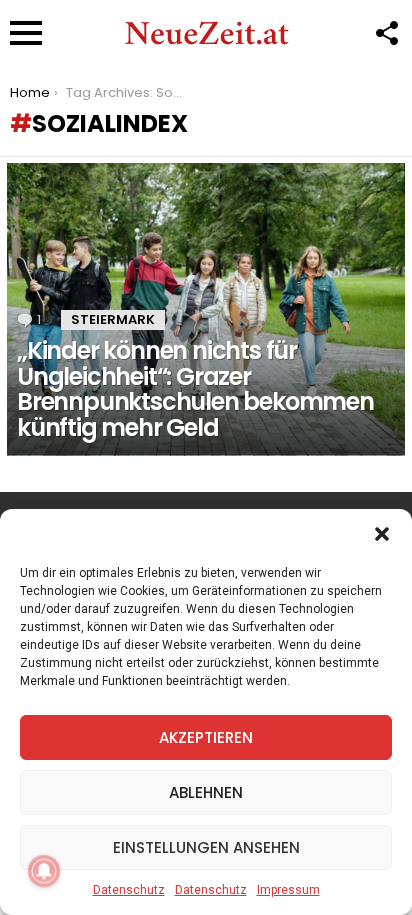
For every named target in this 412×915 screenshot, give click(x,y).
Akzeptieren (206, 737)
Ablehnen (206, 792)
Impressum (288, 890)
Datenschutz (129, 890)
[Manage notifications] (44, 871)
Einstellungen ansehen (206, 847)
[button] (382, 534)
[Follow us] (386, 33)
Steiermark (113, 319)
